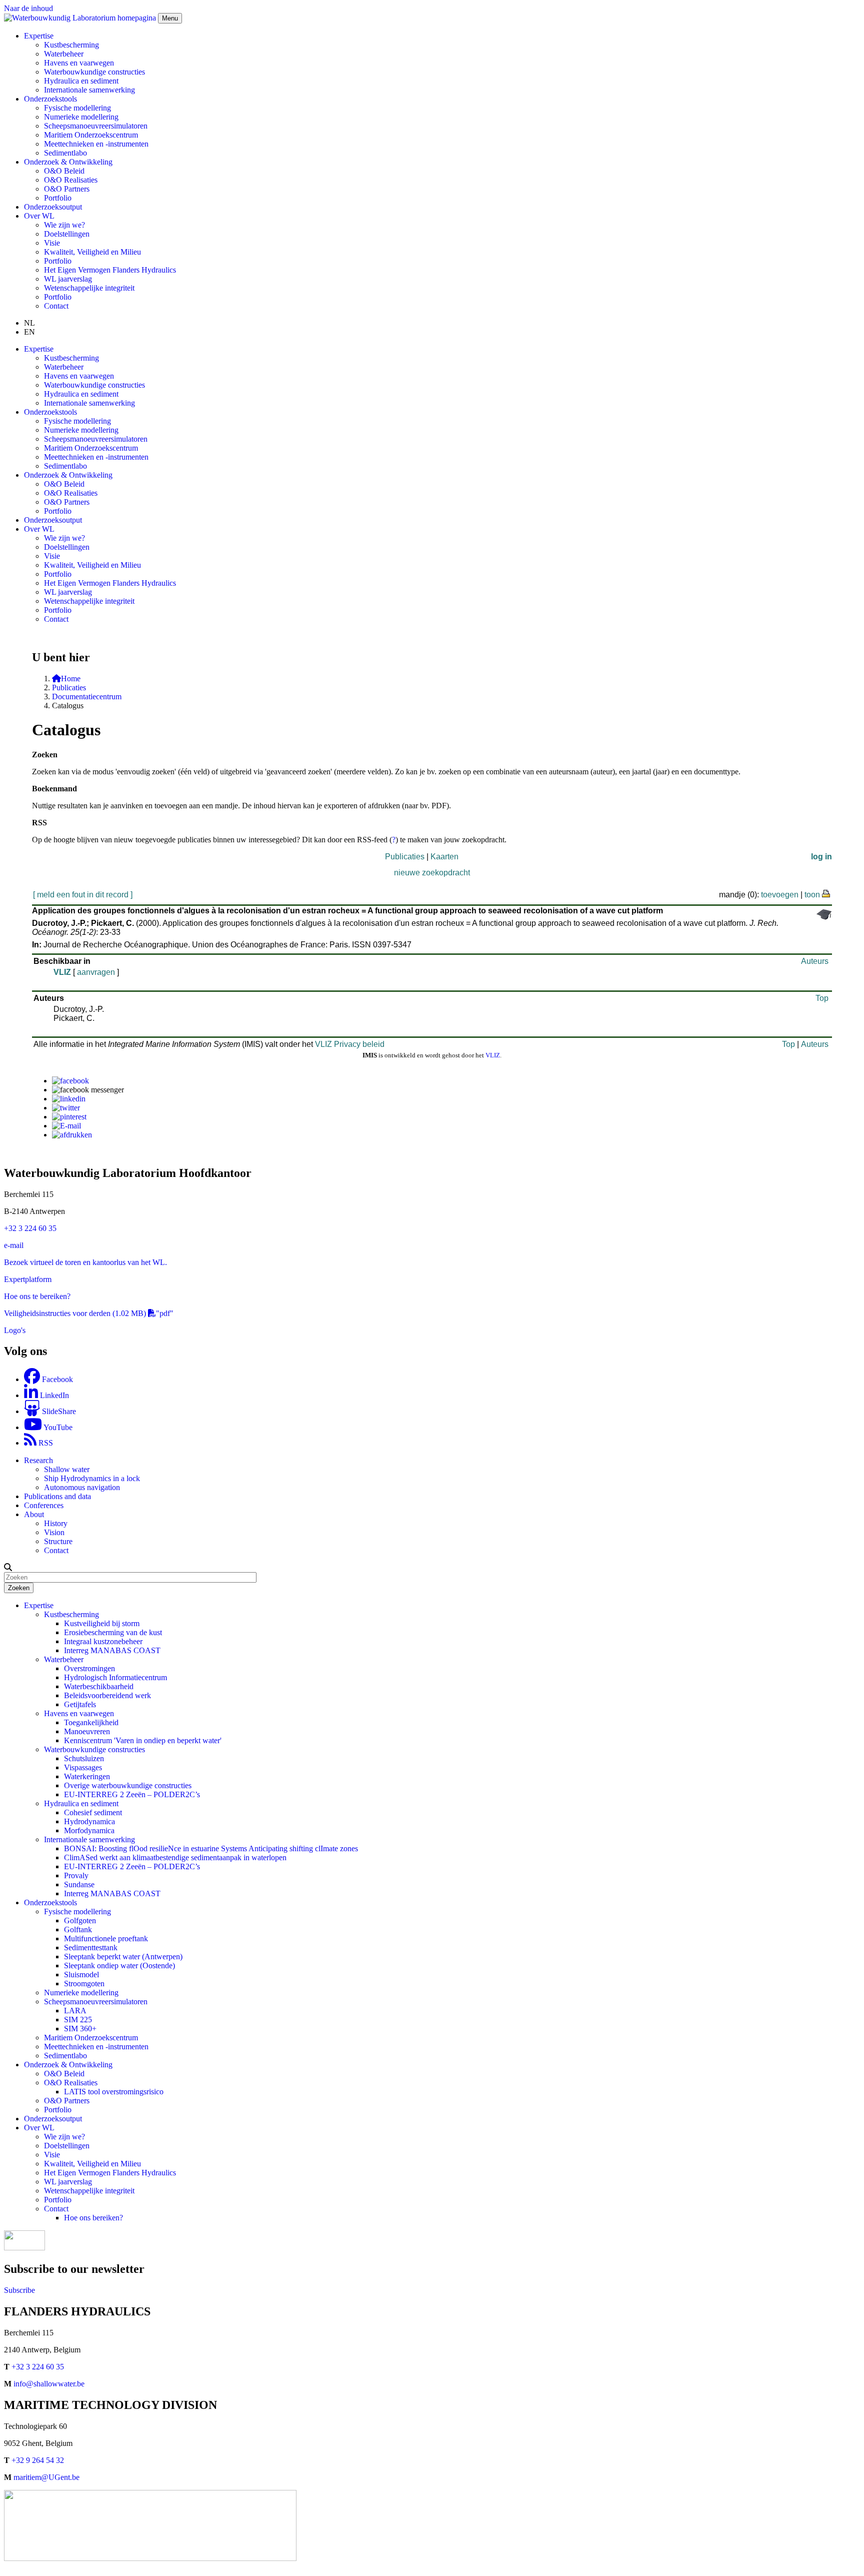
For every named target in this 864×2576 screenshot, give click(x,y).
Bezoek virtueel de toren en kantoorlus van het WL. (85, 1262)
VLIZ (62, 972)
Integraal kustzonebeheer (103, 1641)
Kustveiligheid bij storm (102, 1623)
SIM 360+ (80, 2029)
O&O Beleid (64, 171)
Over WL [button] (39, 216)
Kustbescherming (71, 45)
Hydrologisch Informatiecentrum (115, 1677)
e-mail (14, 1245)
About (34, 1514)
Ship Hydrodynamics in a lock (92, 1478)
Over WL (39, 2128)
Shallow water (67, 1469)
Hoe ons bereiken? (93, 2218)
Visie (52, 243)
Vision (54, 1532)
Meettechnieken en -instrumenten (96, 144)
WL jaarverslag (68, 279)
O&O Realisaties (71, 180)
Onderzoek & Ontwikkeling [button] (68, 162)
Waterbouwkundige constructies (94, 72)
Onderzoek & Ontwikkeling (68, 2065)
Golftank (78, 1929)
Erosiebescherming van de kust (113, 1632)
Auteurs (815, 961)
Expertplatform (28, 1279)
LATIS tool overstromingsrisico (114, 2092)
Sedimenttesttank (91, 1948)
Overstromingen (89, 1668)
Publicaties (69, 688)
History (56, 1523)
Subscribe (19, 2290)
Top (822, 998)
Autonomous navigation (82, 1487)
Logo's (15, 1330)
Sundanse (79, 1884)
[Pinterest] (69, 1117)
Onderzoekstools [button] (50, 99)
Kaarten (444, 857)
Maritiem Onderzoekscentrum (91, 135)
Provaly (76, 1875)
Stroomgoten (84, 1984)
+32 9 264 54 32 (38, 2460)
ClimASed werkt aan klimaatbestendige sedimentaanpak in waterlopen (175, 1857)
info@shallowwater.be (49, 2384)
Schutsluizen (84, 1758)
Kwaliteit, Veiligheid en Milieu (92, 252)
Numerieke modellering (81, 117)
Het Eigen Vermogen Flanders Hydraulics (110, 270)
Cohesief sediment (93, 1812)
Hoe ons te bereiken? (37, 1296)
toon (812, 895)
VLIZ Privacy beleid (350, 1044)
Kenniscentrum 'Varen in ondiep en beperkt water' (143, 1740)
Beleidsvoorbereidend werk (107, 1695)
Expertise (39, 1605)
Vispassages (83, 1767)
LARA (75, 2011)
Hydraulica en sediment (81, 81)
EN (29, 332)
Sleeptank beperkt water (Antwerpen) (123, 1957)
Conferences (44, 1505)
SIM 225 (78, 2020)
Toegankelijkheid (91, 1722)
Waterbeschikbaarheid (99, 1686)
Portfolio (58, 198)
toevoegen (780, 895)
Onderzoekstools (50, 1902)
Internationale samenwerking (89, 90)
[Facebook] (70, 1081)
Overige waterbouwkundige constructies (128, 1785)
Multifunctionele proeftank (106, 1939)
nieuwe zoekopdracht (432, 873)
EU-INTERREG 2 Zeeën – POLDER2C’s (132, 1794)
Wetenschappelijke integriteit (89, 288)
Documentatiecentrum (87, 697)
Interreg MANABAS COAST (112, 1650)
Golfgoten (80, 1920)
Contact (56, 306)
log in (821, 857)
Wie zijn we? (64, 225)
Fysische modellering (77, 108)
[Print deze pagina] (826, 893)
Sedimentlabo (65, 153)
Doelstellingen (67, 234)
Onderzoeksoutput (53, 207)
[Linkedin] (69, 1099)
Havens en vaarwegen (79, 63)
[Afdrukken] (72, 1135)
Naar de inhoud (28, 8)
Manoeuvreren (87, 1731)
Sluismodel (81, 1975)
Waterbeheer (64, 54)
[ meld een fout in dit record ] (83, 895)
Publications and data (57, 1496)
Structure (58, 1541)
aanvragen (96, 972)
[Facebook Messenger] (88, 1090)
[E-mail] (66, 1126)
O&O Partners (67, 189)
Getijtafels (80, 1704)
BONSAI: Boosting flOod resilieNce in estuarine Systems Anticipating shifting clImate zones (211, 1848)
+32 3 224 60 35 (30, 1228)
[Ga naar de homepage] (81, 18)
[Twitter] (66, 1108)
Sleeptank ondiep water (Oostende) (119, 1966)
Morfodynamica (89, 1830)
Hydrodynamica (89, 1821)
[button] (8, 1567)
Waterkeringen (87, 1776)
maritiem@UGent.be (46, 2477)
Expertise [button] (39, 36)
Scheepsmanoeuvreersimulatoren (96, 126)
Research (38, 1460)
